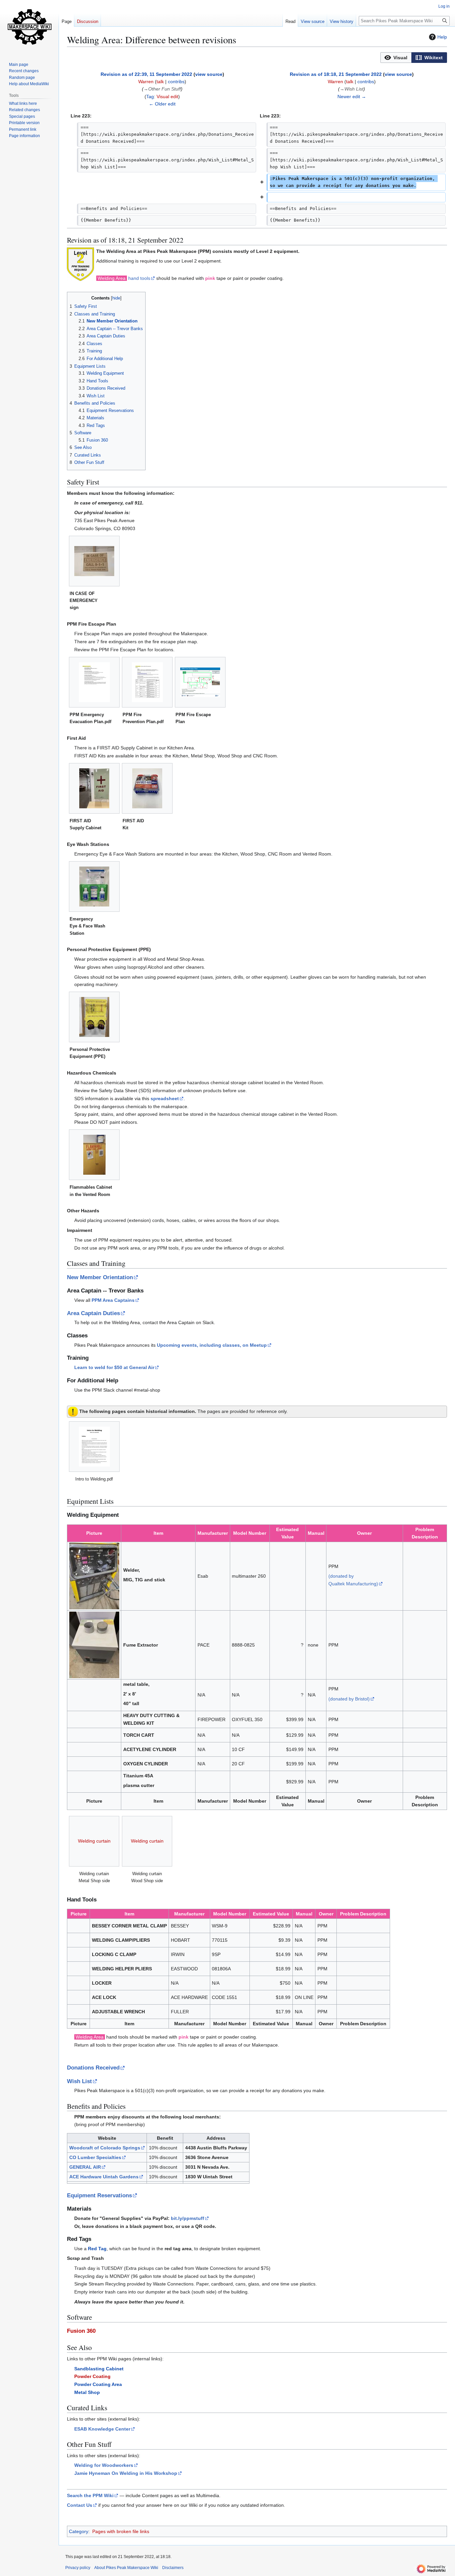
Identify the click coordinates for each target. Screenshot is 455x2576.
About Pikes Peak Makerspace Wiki (126, 2568)
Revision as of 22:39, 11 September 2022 (146, 74)
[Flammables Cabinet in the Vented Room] (94, 1155)
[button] (396, 58)
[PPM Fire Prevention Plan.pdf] (147, 682)
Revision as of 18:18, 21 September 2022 (336, 74)
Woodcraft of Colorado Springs (105, 2148)
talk (160, 82)
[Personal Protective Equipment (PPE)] (94, 1017)
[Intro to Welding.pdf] (94, 1447)
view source (209, 74)
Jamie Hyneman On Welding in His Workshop (126, 2473)
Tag (150, 97)
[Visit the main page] (29, 27)
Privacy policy (78, 2568)
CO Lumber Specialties (95, 2157)
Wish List (79, 2081)
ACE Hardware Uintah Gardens (104, 2177)
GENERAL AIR (85, 2167)
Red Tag (97, 2249)
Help (442, 37)
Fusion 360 (81, 2331)
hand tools (139, 278)
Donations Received (93, 2068)
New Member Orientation (100, 1277)
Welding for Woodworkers (104, 2465)
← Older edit (162, 104)
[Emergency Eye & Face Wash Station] (94, 887)
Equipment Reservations (99, 2195)
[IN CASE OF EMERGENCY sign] (94, 561)
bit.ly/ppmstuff (188, 2218)
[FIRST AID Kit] (147, 788)
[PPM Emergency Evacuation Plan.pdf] (94, 682)
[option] (396, 57)
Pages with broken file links (121, 2531)
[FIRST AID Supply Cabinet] (94, 788)
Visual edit (167, 97)
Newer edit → (352, 97)
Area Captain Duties (93, 1313)
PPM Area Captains (113, 1300)
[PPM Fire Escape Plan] (200, 682)
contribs (176, 82)
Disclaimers (173, 2568)
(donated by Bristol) (349, 1699)
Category (79, 2531)
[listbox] (414, 58)
